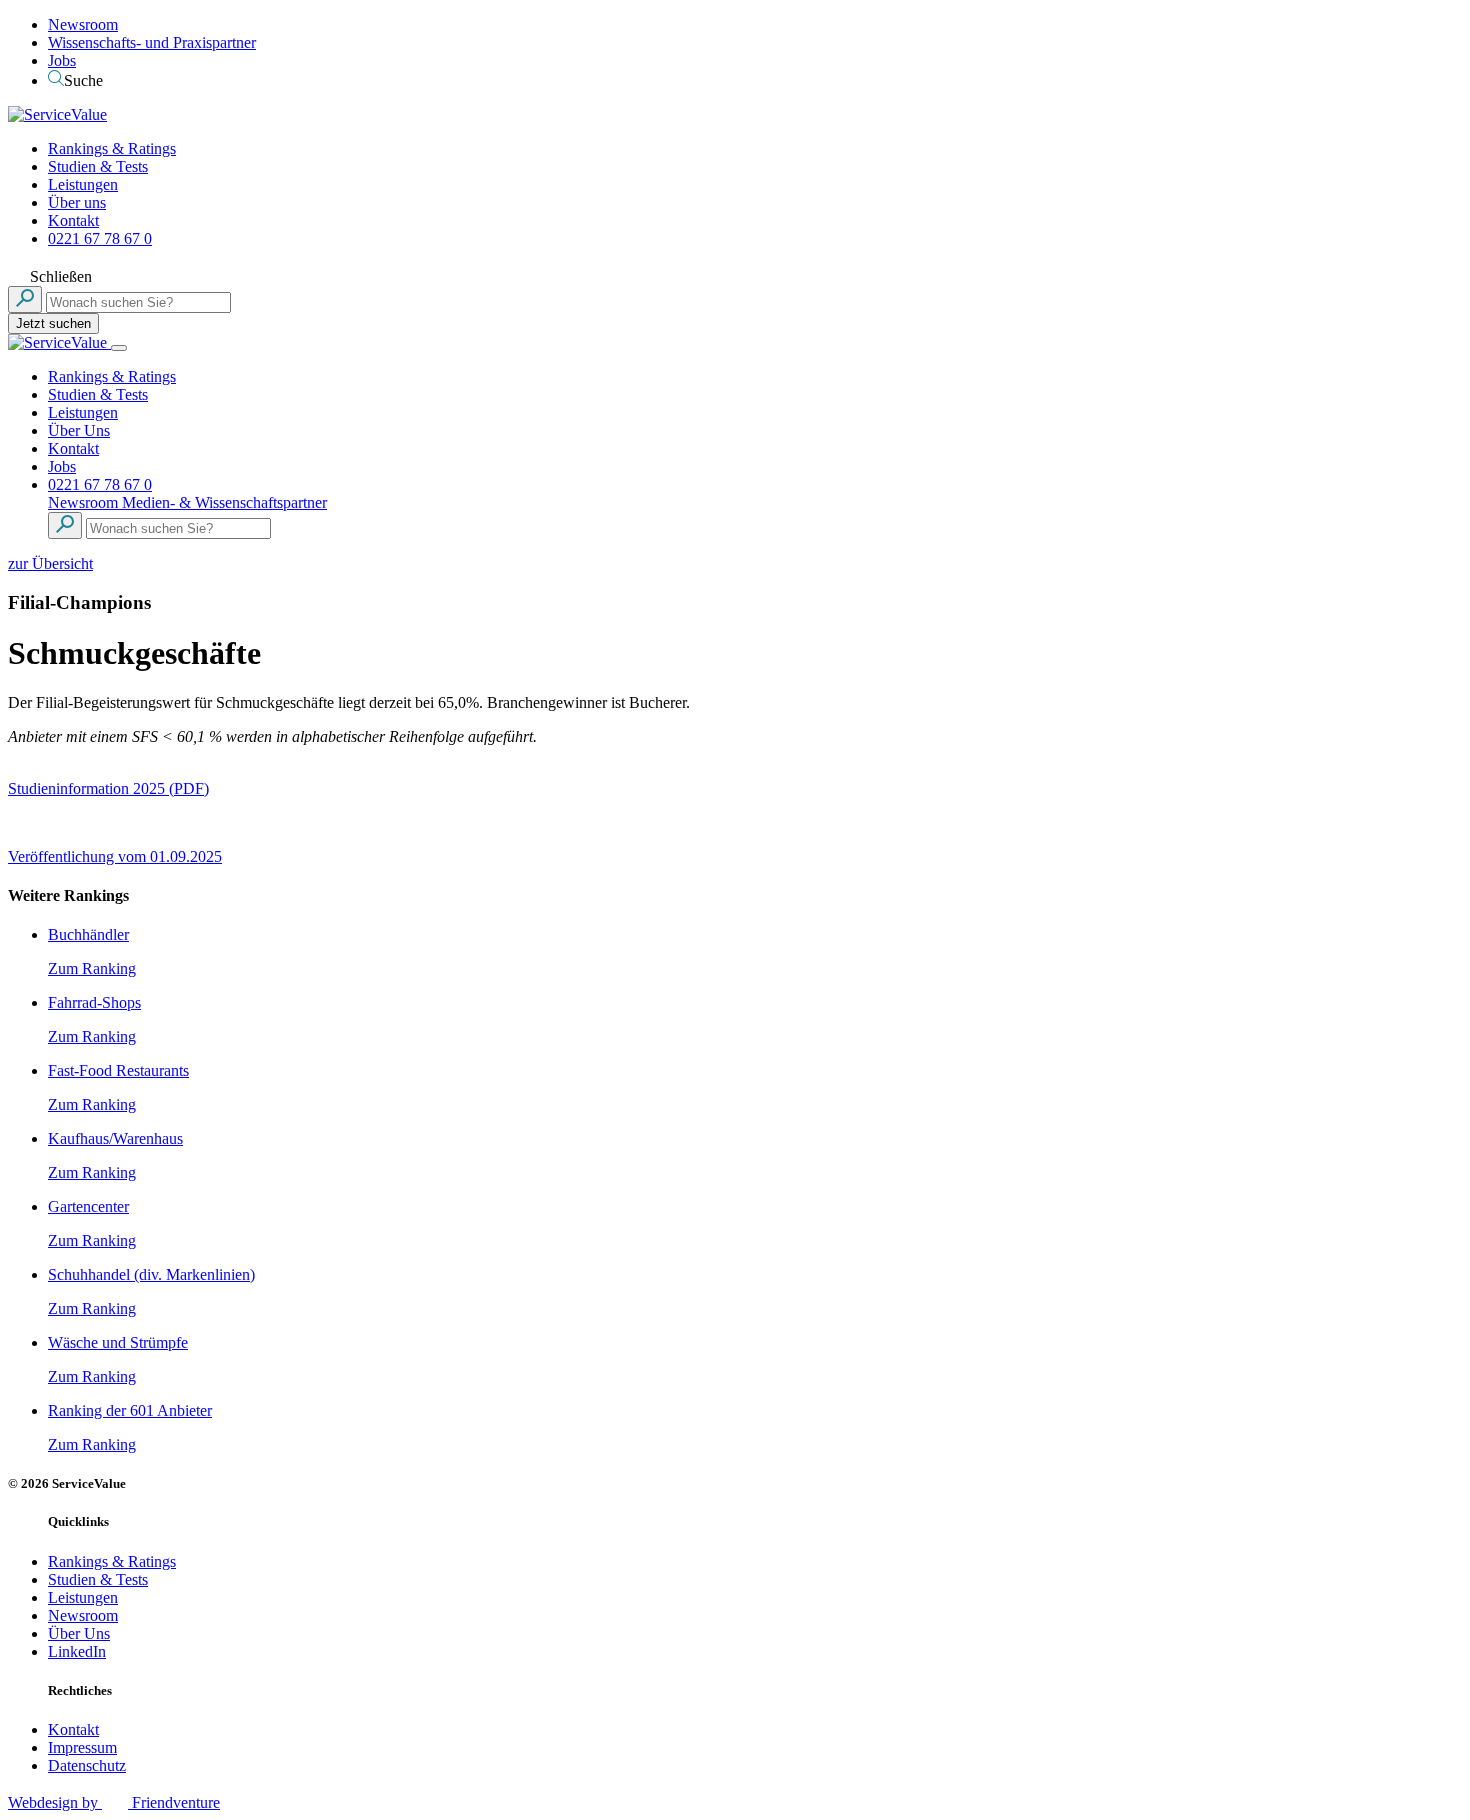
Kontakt (73, 220)
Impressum (82, 1747)
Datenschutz (87, 1765)
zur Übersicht (50, 563)
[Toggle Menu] (119, 348)
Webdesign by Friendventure (114, 1802)
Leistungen (83, 184)
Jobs (62, 60)
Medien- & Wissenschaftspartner (224, 502)
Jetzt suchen (53, 323)
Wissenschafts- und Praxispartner (152, 42)
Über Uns (79, 430)
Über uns (77, 202)
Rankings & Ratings (112, 148)
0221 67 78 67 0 (100, 238)
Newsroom (83, 24)
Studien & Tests (98, 166)
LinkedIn (77, 1651)
